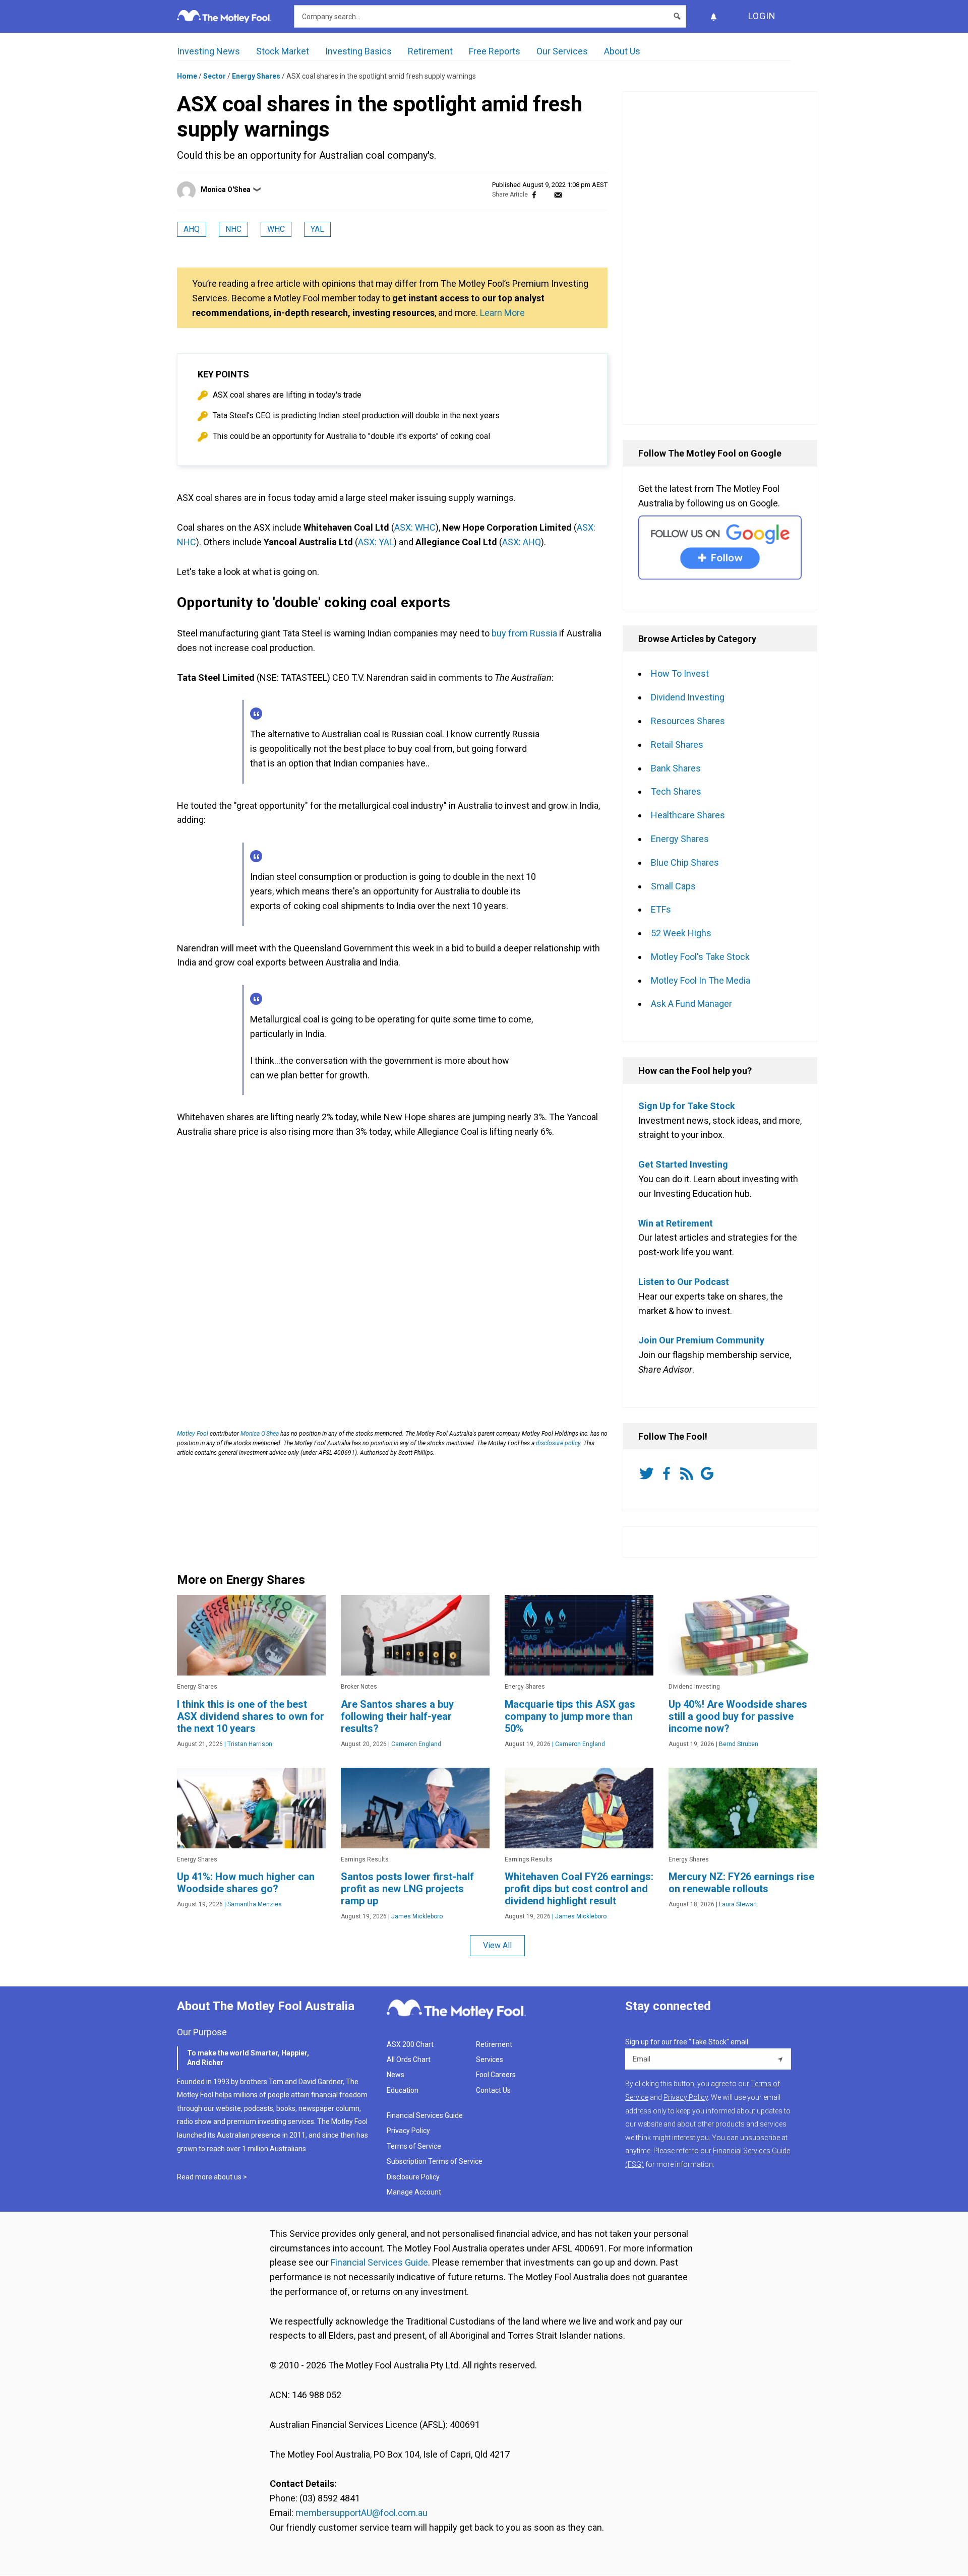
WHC (276, 229)
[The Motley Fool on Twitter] (648, 1473)
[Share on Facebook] (534, 195)
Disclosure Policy (413, 2177)
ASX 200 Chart (410, 2044)
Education (403, 2090)
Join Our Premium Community (701, 1340)
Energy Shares (256, 76)
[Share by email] (558, 195)
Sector (215, 76)
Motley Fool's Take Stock (700, 957)
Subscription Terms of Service (435, 2161)
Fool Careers (496, 2075)
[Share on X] (546, 195)
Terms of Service (414, 2146)
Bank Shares (676, 768)
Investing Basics (358, 51)
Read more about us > (212, 2177)
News (396, 2075)
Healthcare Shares (688, 815)
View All (497, 1945)
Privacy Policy (408, 2131)
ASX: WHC (415, 527)
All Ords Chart (409, 2059)
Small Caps (673, 886)
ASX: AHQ (522, 542)
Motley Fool (193, 1434)
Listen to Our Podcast (684, 1282)
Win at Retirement (676, 1223)
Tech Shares (676, 791)
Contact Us (493, 2090)
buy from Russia (524, 633)
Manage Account (415, 2192)
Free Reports (495, 51)
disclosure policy (558, 1443)
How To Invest (680, 673)
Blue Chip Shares (685, 862)
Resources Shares (688, 721)
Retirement (430, 51)
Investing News (208, 51)
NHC (233, 229)
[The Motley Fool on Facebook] (669, 1473)
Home (187, 76)
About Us (622, 51)
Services (490, 2059)
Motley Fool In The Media (701, 980)
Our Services (562, 51)
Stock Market (283, 51)
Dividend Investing (688, 697)
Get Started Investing (683, 1164)
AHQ (192, 229)
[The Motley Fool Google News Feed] (709, 1473)
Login (762, 16)
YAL (317, 229)
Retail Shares (677, 745)
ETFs (661, 909)
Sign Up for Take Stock (687, 1106)
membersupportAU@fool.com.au (361, 2513)
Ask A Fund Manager (691, 1004)
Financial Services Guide (425, 2115)
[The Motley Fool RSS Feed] (689, 1473)
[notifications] (713, 16)
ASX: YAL (376, 542)
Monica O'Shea (226, 189)
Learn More (502, 313)
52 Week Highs (681, 933)
